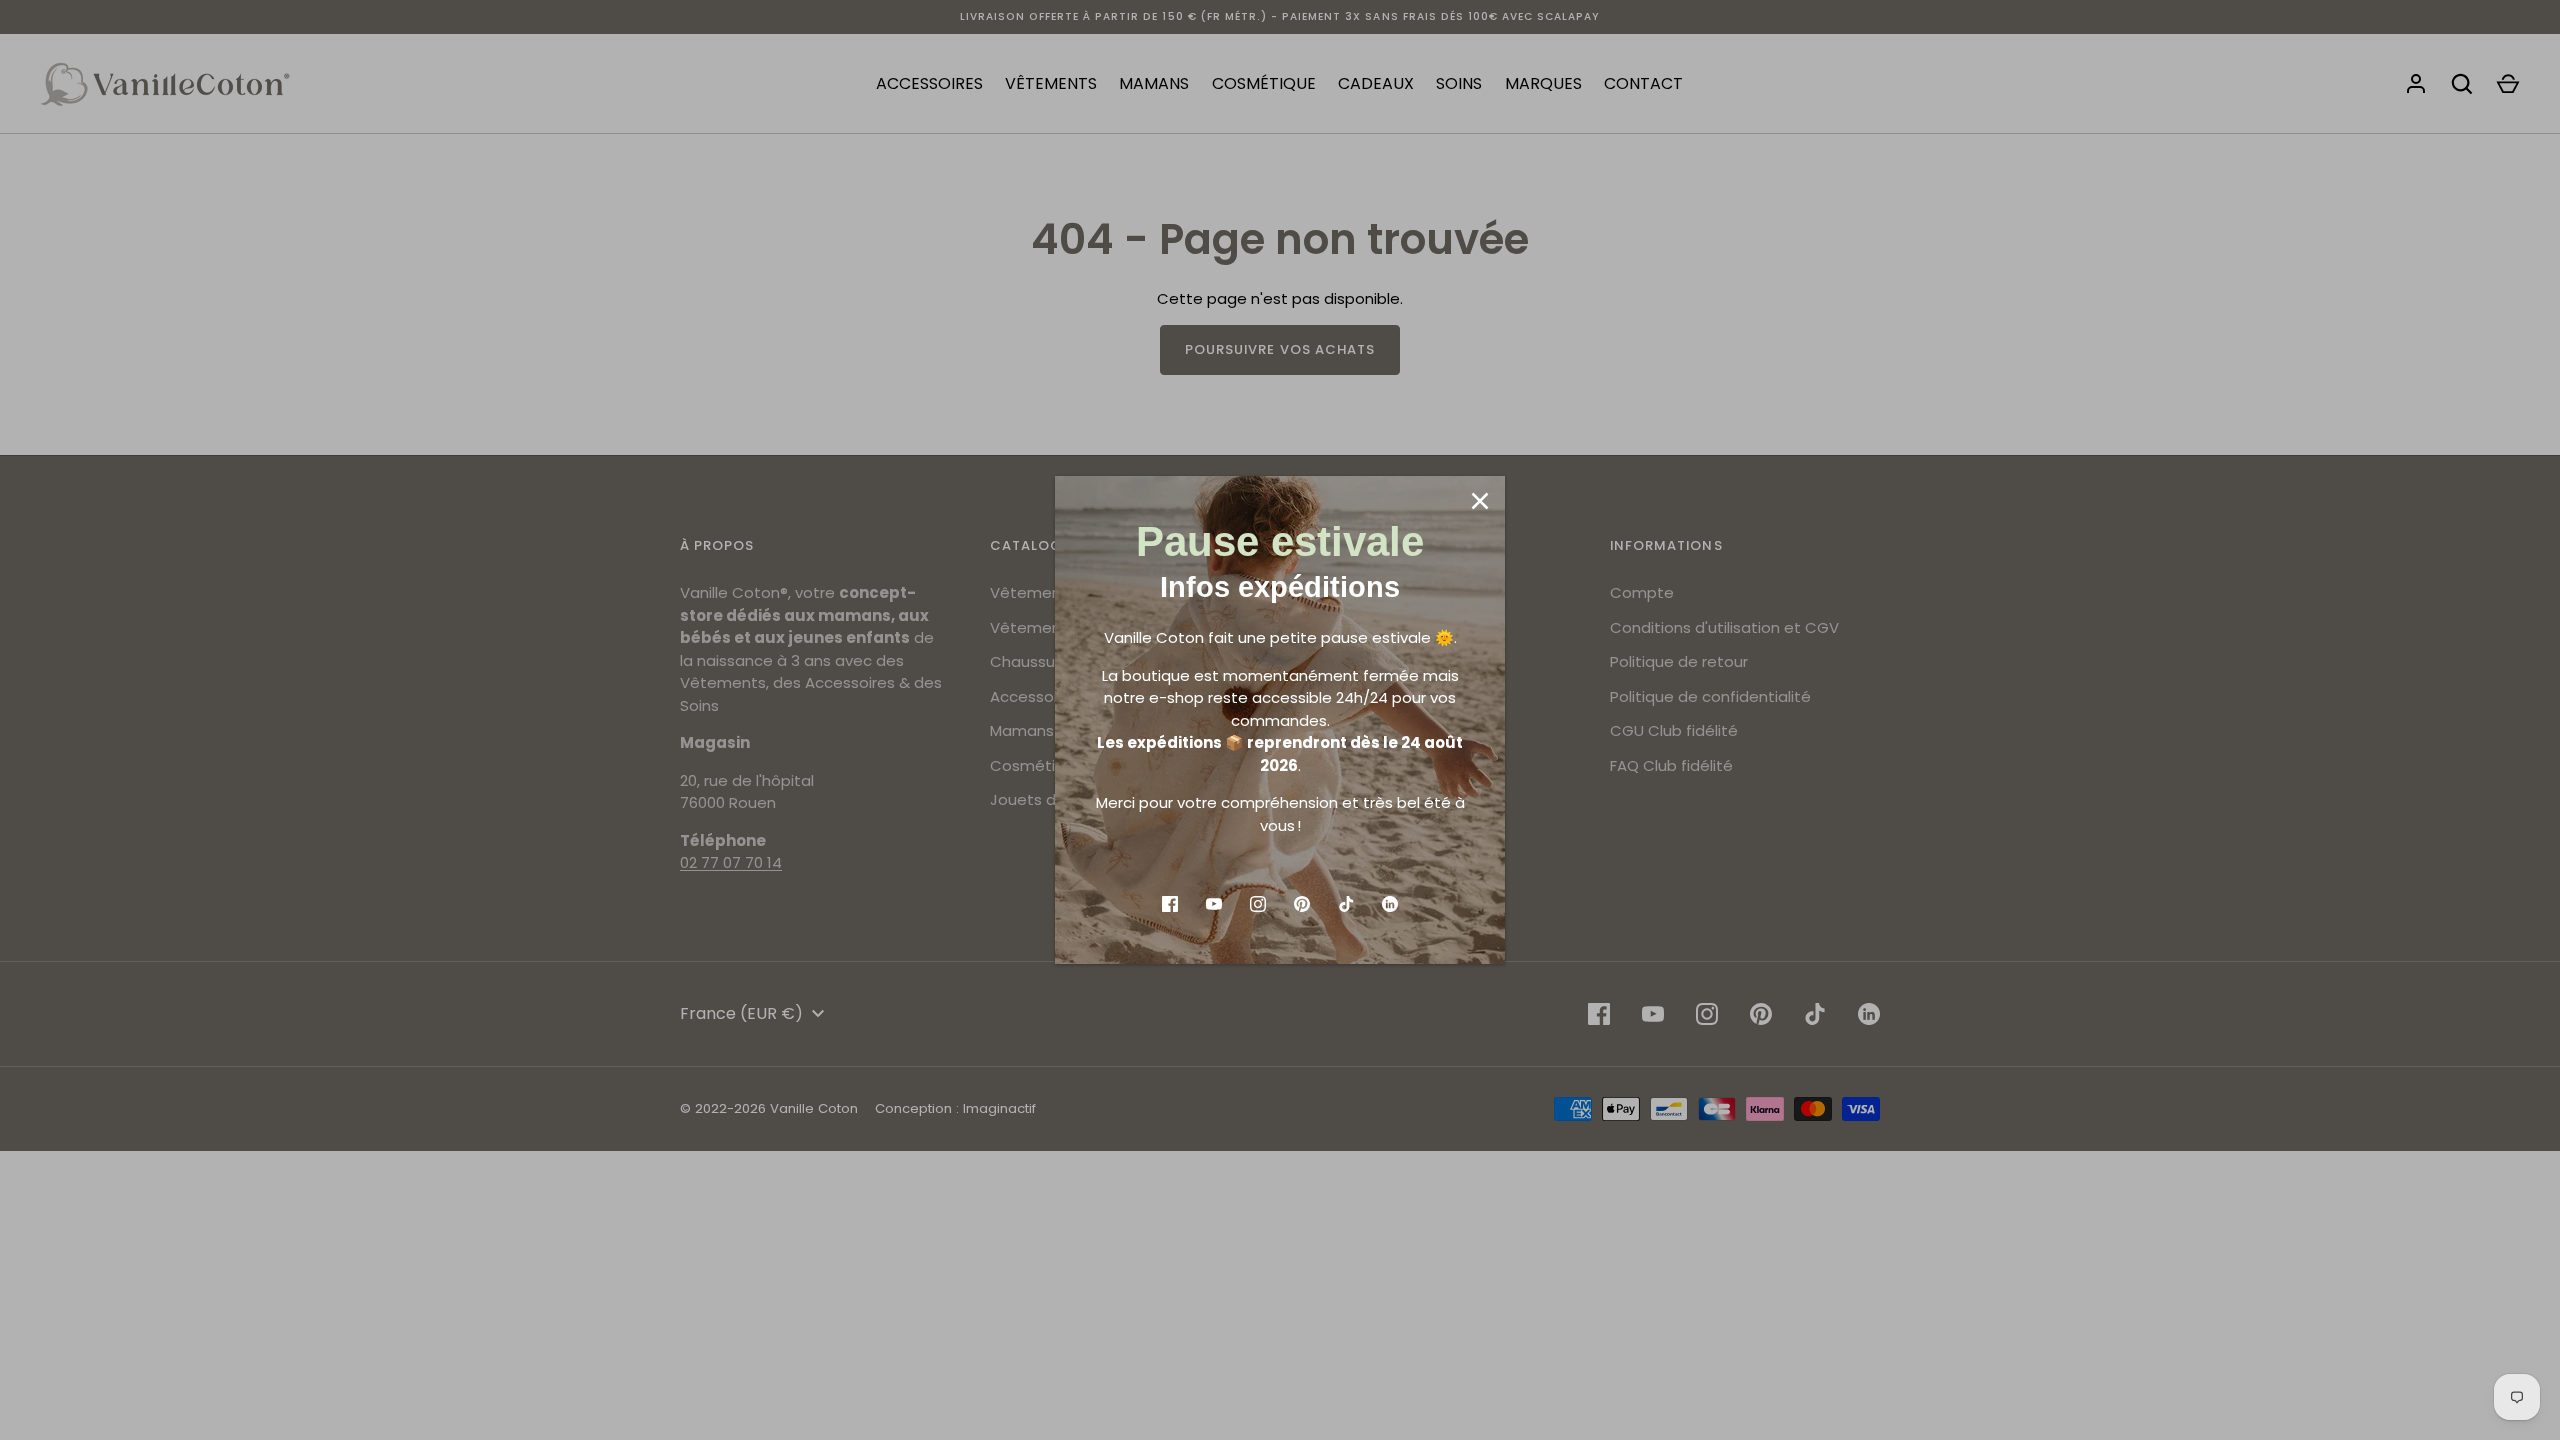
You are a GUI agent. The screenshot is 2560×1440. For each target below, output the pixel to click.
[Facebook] (1170, 904)
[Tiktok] (1346, 904)
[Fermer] (1480, 501)
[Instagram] (1258, 904)
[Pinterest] (1302, 904)
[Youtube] (1214, 904)
